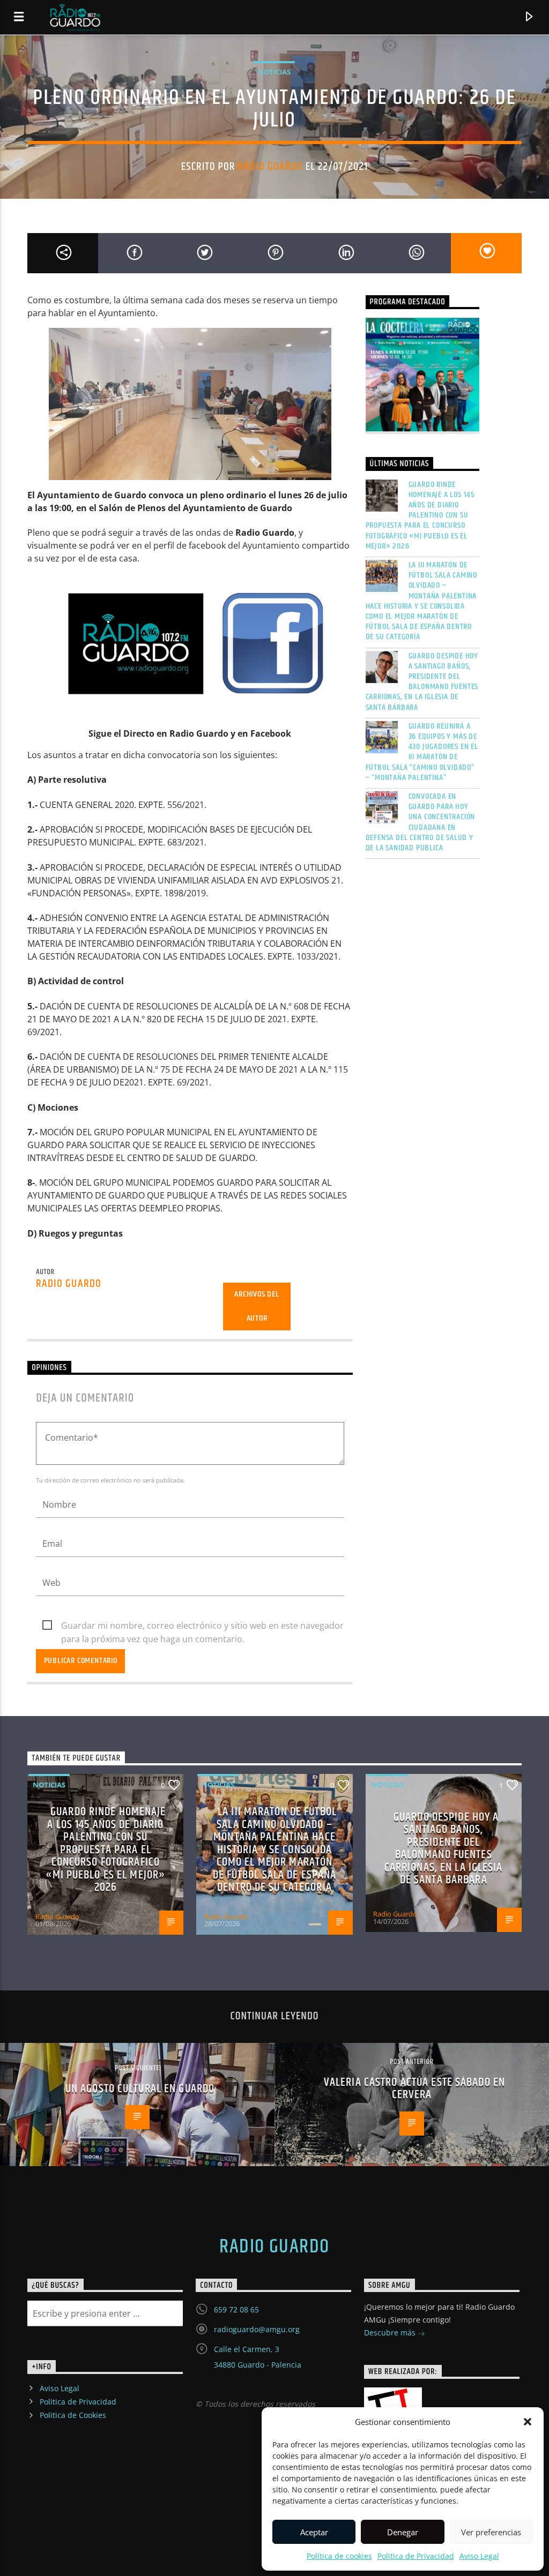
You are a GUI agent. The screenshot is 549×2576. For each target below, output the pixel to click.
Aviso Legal (479, 2556)
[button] (528, 2422)
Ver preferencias (491, 2532)
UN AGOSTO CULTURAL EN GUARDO (140, 2089)
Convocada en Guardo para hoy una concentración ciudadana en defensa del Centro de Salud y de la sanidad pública (421, 822)
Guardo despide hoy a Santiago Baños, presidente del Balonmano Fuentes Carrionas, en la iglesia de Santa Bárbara (422, 682)
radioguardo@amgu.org (257, 2329)
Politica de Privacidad (416, 2556)
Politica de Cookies (73, 2415)
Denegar (403, 2532)
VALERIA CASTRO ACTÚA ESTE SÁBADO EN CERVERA (414, 2089)
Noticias (274, 72)
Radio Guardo (270, 167)
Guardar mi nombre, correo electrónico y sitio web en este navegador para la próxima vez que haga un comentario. (202, 1626)
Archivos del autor (257, 1306)
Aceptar (314, 2532)
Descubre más (391, 2332)
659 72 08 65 (236, 2309)
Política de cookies (339, 2556)
